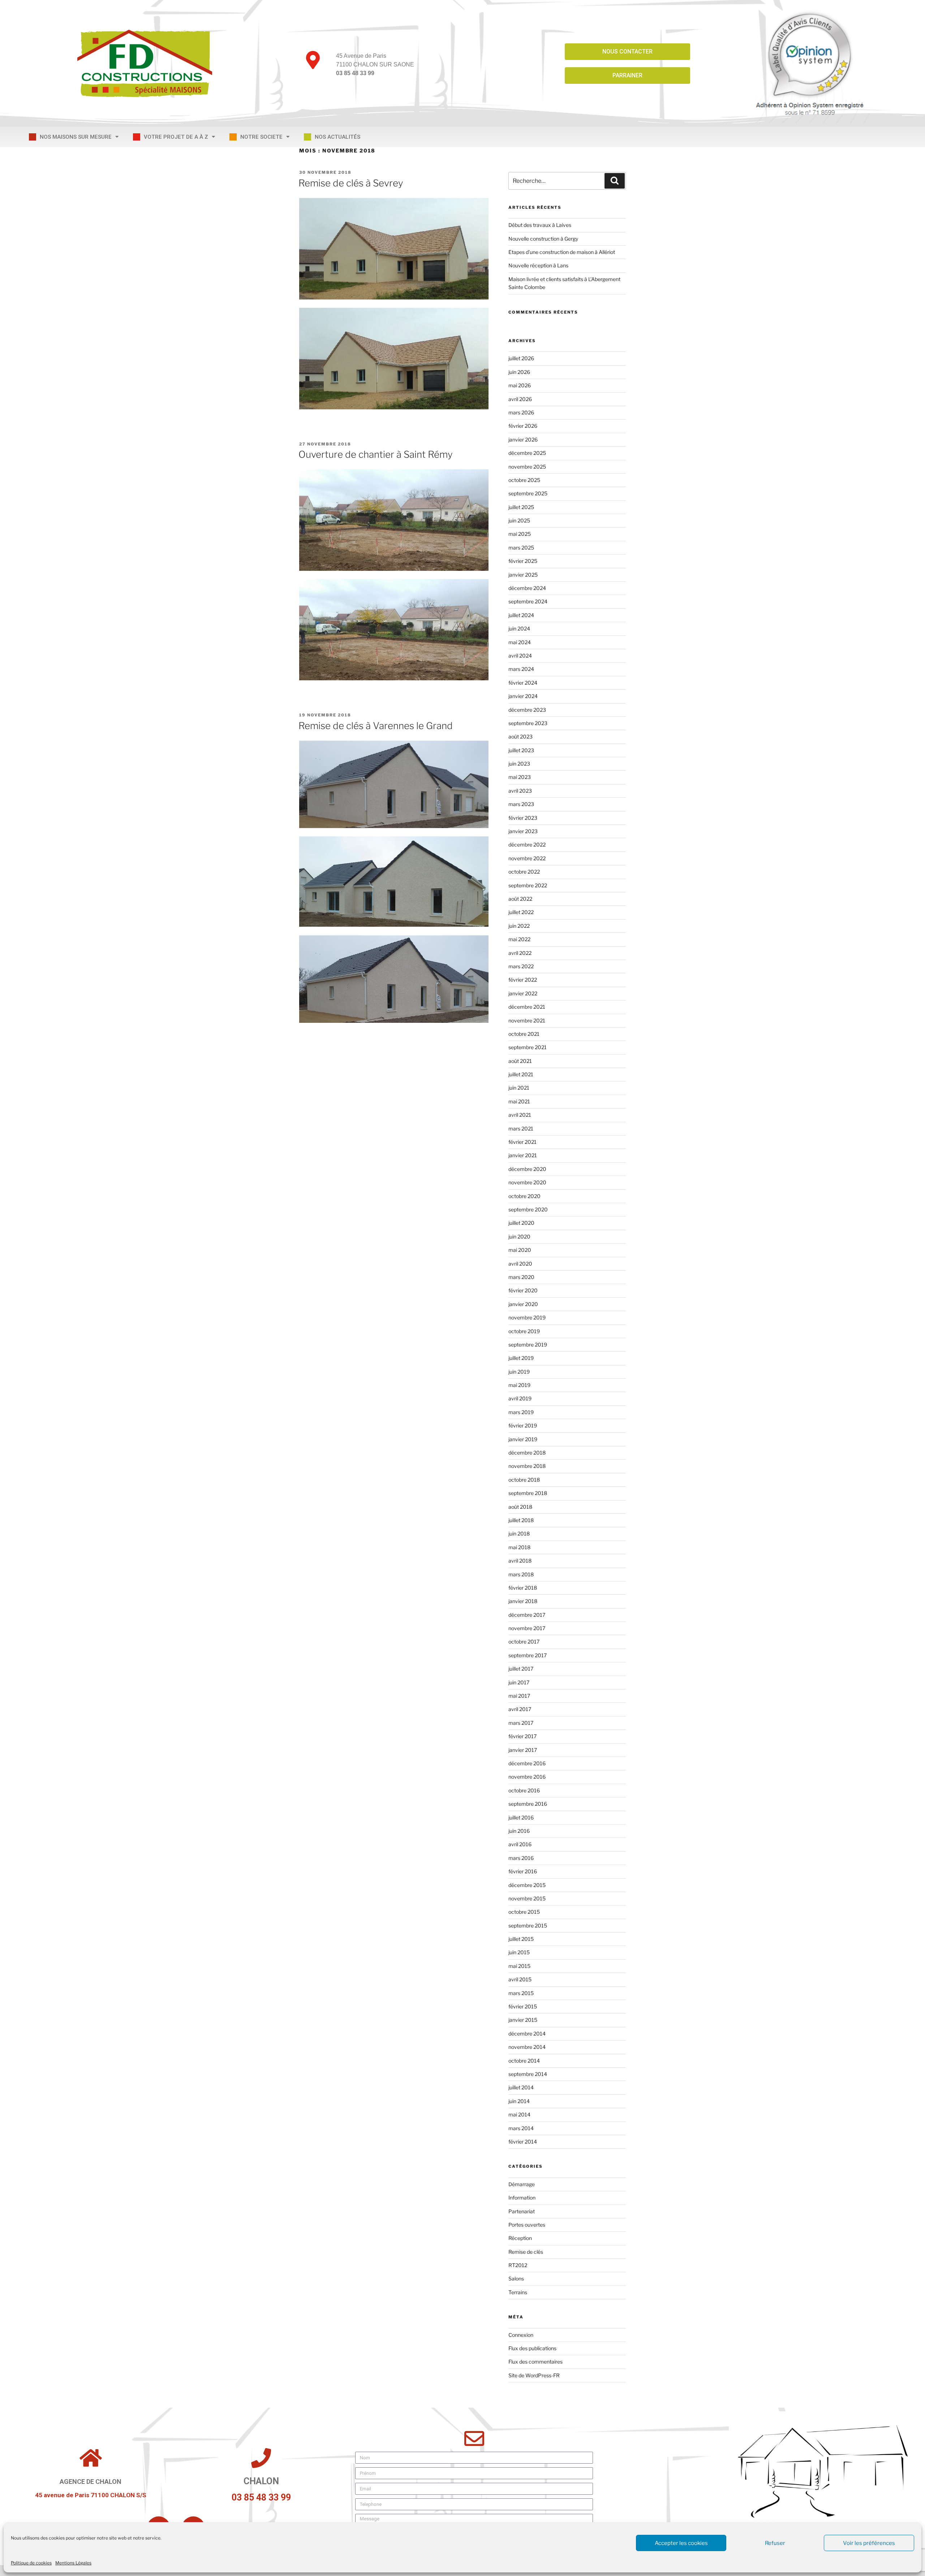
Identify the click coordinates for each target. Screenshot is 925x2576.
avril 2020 (520, 1264)
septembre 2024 (528, 601)
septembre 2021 (528, 1047)
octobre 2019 (524, 1331)
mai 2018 (519, 1547)
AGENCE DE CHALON (91, 2482)
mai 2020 (520, 1250)
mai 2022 (519, 939)
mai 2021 (519, 1101)
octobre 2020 (524, 1196)
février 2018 (523, 1588)
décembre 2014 (527, 2034)
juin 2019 (519, 1372)
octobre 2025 (524, 480)
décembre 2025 (527, 453)
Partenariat (522, 2211)
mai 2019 (519, 1385)
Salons (516, 2278)
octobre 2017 (524, 1642)
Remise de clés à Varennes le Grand (376, 726)
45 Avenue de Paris (361, 56)
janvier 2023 (523, 831)
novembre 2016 (527, 1777)
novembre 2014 (527, 2047)
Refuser (775, 2543)
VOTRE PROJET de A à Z (176, 137)
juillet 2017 (521, 1669)
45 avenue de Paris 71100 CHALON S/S (91, 2495)
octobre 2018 (524, 1480)
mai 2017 (519, 1696)
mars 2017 (521, 1723)
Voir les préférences (869, 2543)
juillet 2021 (521, 1074)
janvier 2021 (523, 1155)
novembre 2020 (527, 1182)
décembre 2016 (527, 1763)
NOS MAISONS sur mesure (76, 137)
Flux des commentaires (535, 2362)
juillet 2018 (521, 1520)
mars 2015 (521, 1993)
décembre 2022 (527, 845)
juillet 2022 (521, 912)
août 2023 (520, 736)
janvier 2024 (523, 696)
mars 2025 (521, 548)
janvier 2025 (523, 575)
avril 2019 (520, 1398)
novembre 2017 (527, 1628)
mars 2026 (521, 412)
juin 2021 (519, 1088)
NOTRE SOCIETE (261, 137)
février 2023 (523, 818)
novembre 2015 (527, 1898)
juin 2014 (519, 2101)
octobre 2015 (524, 1912)
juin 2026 (519, 372)
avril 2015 (520, 1979)
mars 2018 (521, 1574)
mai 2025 (520, 534)
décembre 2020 (527, 1169)
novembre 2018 (527, 1466)
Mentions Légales (73, 2563)
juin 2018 (519, 1533)
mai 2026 (520, 385)
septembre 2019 (528, 1345)
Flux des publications (532, 2348)
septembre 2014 (528, 2074)
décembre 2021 (527, 1007)
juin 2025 (519, 520)
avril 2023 (520, 791)
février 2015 (523, 2006)
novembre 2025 (527, 467)
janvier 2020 (523, 1304)
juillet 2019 (521, 1358)
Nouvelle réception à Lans (538, 265)
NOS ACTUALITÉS (337, 137)
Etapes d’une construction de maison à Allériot (562, 252)
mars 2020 (521, 1277)
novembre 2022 (527, 858)
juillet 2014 (521, 2087)
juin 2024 (519, 628)
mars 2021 (521, 1128)
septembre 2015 (528, 1925)
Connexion (521, 2335)
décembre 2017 (527, 1615)
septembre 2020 (528, 1209)
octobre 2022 (524, 872)
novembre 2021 (527, 1020)
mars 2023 (521, 804)
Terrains (518, 2292)
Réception (520, 2238)
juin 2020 (519, 1237)
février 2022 (523, 980)
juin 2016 (519, 1831)
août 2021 (520, 1061)
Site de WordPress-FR (534, 2375)
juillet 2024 (521, 615)
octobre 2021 (524, 1034)
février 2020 (523, 1290)
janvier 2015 (523, 2020)
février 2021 (522, 1142)
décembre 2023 (527, 710)
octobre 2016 (524, 1790)
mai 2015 (519, 1966)
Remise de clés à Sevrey (351, 183)
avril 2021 (520, 1115)
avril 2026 (520, 399)
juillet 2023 (521, 750)
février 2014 (523, 2142)
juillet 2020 (521, 1223)
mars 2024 (521, 669)
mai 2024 (520, 642)
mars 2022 (521, 966)
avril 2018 (520, 1561)
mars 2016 (521, 1858)
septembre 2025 (528, 493)
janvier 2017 (523, 1750)
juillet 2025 (521, 507)
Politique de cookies (31, 2563)
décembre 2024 (527, 588)
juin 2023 (519, 764)
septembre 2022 (528, 885)
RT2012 (518, 2265)
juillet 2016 (521, 1817)
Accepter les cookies (681, 2543)
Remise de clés (526, 2252)
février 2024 (523, 683)
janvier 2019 (523, 1439)
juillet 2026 (521, 358)
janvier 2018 (523, 1601)
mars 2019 (521, 1412)
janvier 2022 (523, 993)
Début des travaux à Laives (540, 225)
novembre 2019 (527, 1317)
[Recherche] (615, 181)
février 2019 (523, 1425)
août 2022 (520, 899)
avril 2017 (520, 1709)
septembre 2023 (528, 723)
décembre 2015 (527, 1885)
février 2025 (523, 561)
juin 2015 (519, 1952)
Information (522, 2198)
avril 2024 (520, 656)
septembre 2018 (528, 1493)
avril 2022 (520, 953)
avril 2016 (520, 1844)
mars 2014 (521, 2128)
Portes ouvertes (527, 2225)
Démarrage (522, 2184)
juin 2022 (519, 926)
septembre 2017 (528, 1655)
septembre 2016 (528, 1804)
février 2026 (523, 426)
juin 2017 (519, 1682)
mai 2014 (519, 2114)
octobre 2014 (524, 2061)
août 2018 (520, 1507)
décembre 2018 (527, 1453)
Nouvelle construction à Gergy (543, 239)
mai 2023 (520, 777)
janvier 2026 (523, 440)
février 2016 (523, 1871)
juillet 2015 (521, 1939)
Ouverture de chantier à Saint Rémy (376, 454)
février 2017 (522, 1736)
